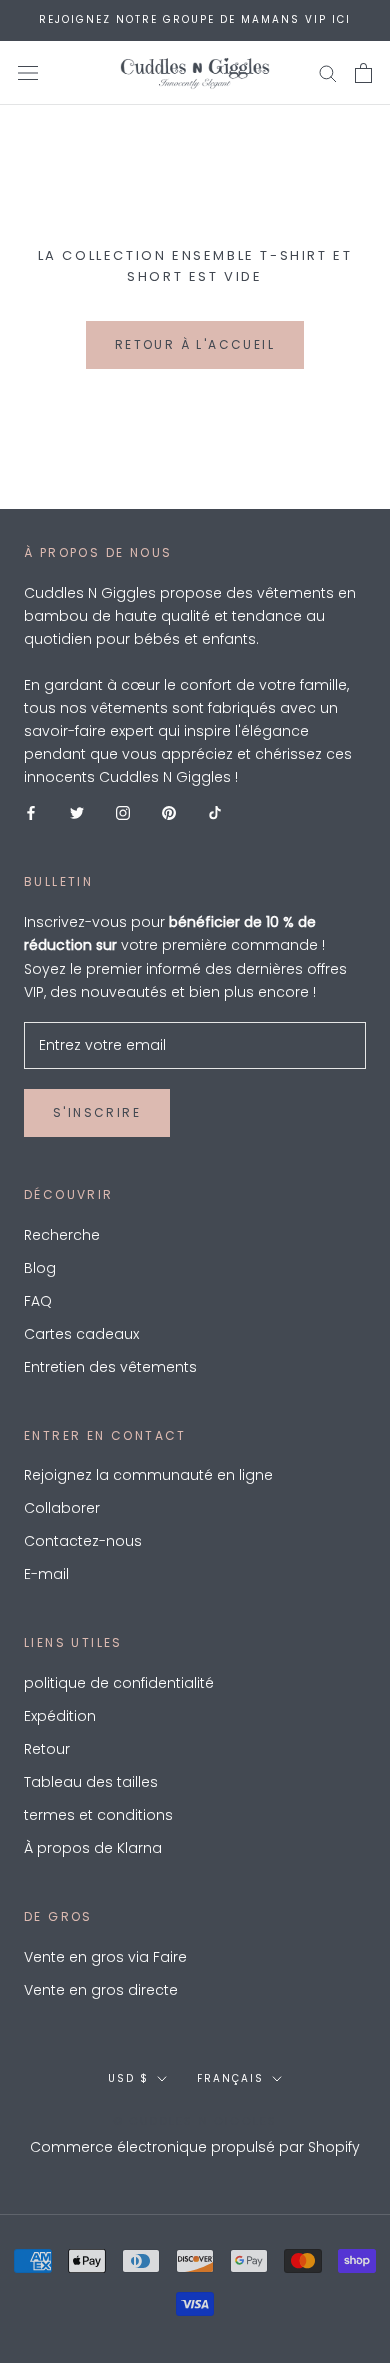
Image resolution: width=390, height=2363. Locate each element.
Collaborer (62, 1508)
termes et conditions (98, 1815)
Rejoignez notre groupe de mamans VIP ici (195, 19)
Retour (47, 1749)
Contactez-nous (83, 1541)
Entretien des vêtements (110, 1367)
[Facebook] (31, 811)
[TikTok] (215, 811)
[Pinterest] (169, 811)
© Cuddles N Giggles (195, 2121)
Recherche (62, 1235)
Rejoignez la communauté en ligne (148, 1475)
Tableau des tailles (91, 1782)
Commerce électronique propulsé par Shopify (195, 2147)
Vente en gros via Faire (105, 1957)
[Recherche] (328, 72)
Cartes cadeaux (81, 1334)
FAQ (38, 1301)
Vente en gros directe (101, 1990)
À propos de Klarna (93, 1848)
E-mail (46, 1574)
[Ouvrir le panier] (363, 73)
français (230, 2078)
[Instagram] (123, 811)
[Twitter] (77, 811)
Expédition (60, 1716)
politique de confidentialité (119, 1683)
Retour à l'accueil (195, 344)
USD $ (128, 2078)
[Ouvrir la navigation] (28, 72)
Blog (40, 1268)
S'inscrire (97, 1112)
